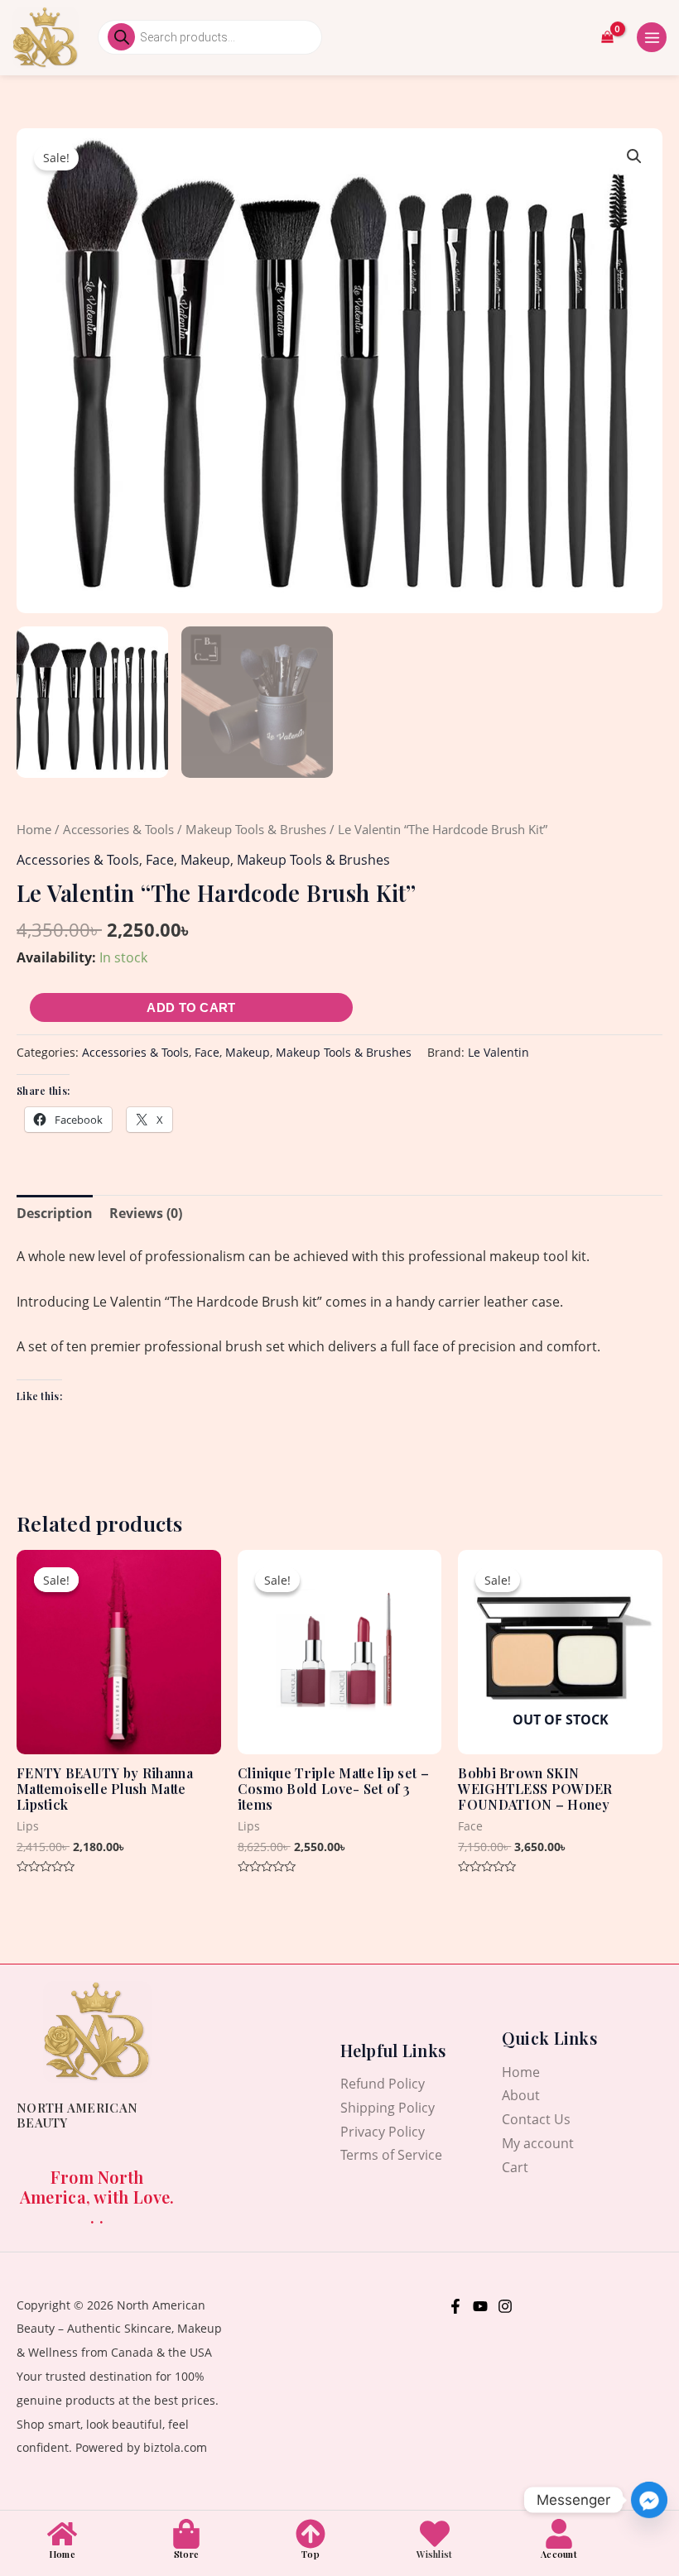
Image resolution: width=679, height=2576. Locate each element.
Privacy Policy (383, 2132)
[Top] (311, 2534)
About (521, 2095)
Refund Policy (383, 2084)
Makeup (205, 860)
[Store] (186, 2534)
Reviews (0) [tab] (146, 1213)
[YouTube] (480, 2306)
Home (34, 829)
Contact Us (536, 2119)
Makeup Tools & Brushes (256, 829)
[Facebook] (455, 2306)
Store (187, 2554)
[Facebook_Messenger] (649, 2500)
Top (311, 2554)
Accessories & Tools (118, 829)
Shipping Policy (388, 2108)
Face (160, 860)
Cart (515, 2167)
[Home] (62, 2534)
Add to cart (191, 1007)
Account (559, 2554)
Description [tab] (55, 1213)
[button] (634, 156)
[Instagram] (505, 2306)
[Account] (559, 2534)
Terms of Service (391, 2155)
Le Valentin (498, 1052)
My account (538, 2143)
